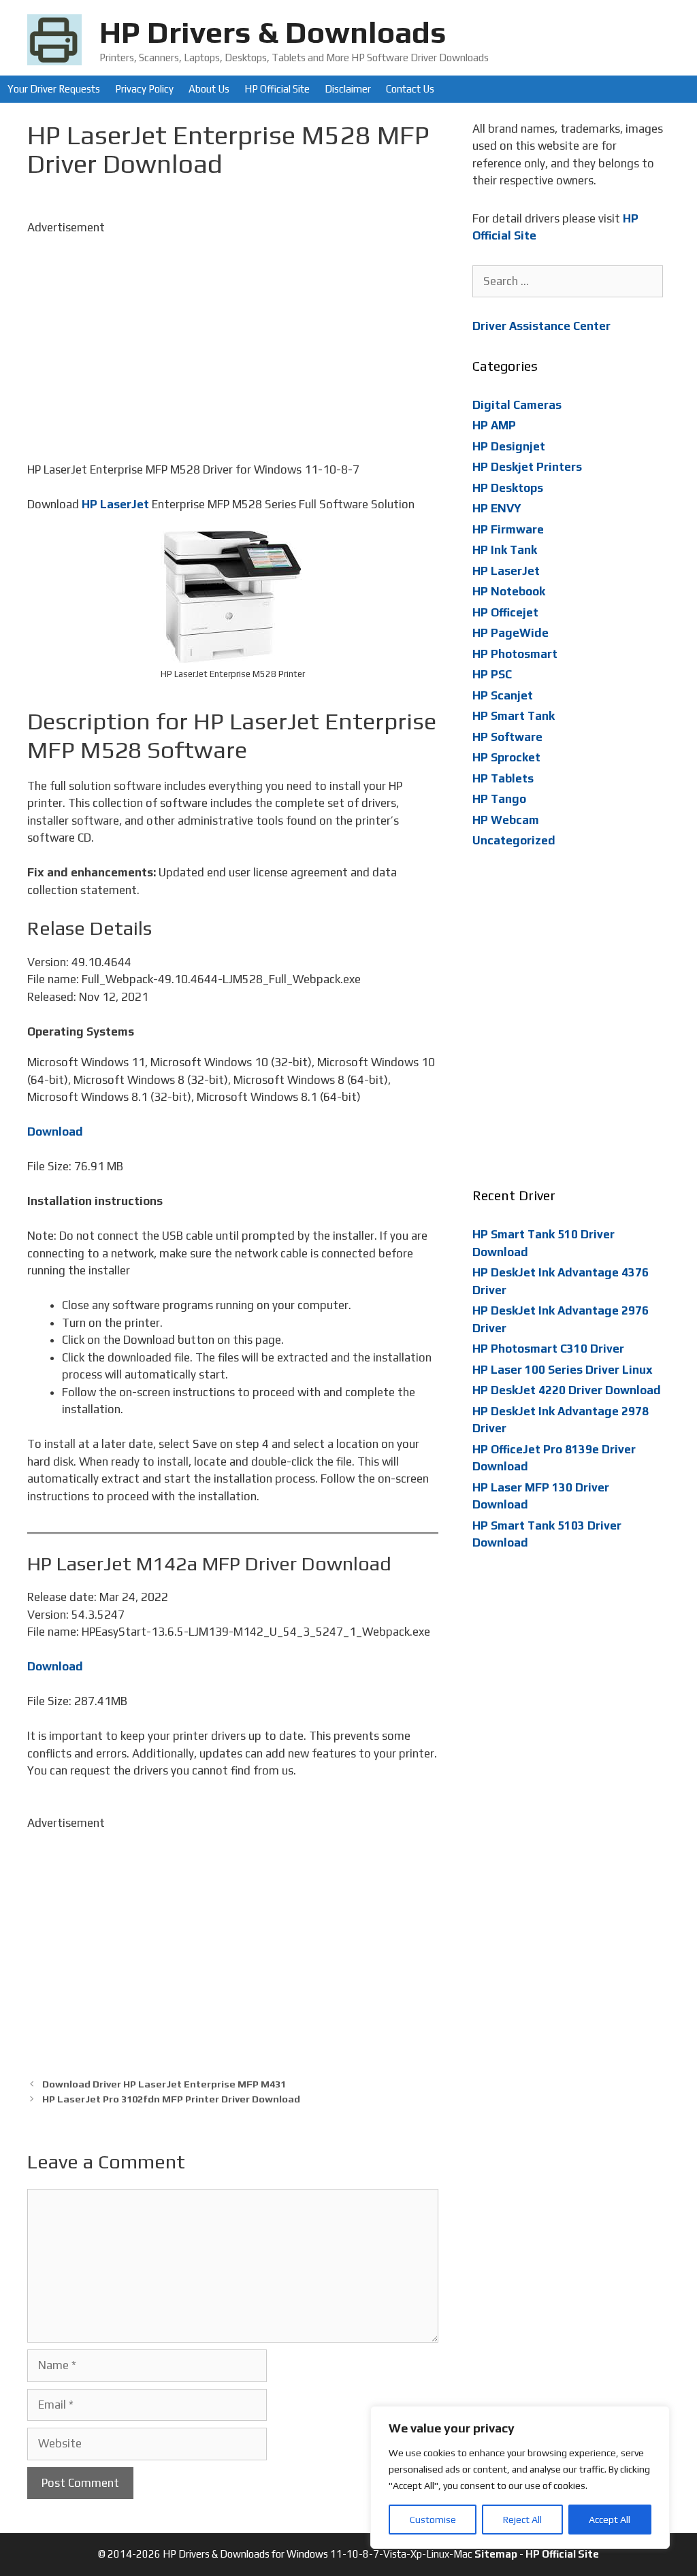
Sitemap (496, 2554)
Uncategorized (514, 840)
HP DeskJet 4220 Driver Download (567, 1390)
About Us (209, 89)
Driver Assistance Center (541, 326)
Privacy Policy (144, 89)
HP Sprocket (506, 757)
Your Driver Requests (54, 89)
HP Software (507, 737)
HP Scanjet (503, 695)
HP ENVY (497, 508)
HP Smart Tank (514, 716)
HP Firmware (508, 529)
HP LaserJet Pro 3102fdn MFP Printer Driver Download (171, 2099)
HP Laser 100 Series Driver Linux (563, 1370)
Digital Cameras (517, 405)
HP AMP (494, 425)
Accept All (610, 2520)
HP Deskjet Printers (527, 467)
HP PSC (492, 674)
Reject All (522, 2520)
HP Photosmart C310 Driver (548, 1349)
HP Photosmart (515, 654)
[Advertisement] (233, 331)
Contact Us (410, 89)
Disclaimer (348, 89)
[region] (520, 2477)
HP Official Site (277, 89)
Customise (433, 2520)
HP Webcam (506, 820)
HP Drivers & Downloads (273, 32)
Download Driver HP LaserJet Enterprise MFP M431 (164, 2084)
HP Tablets (503, 778)
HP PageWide (510, 633)
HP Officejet (505, 612)
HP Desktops (508, 488)
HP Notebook (509, 591)
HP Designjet (509, 446)
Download (55, 1132)
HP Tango (499, 799)
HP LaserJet (115, 504)
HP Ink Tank (505, 550)
